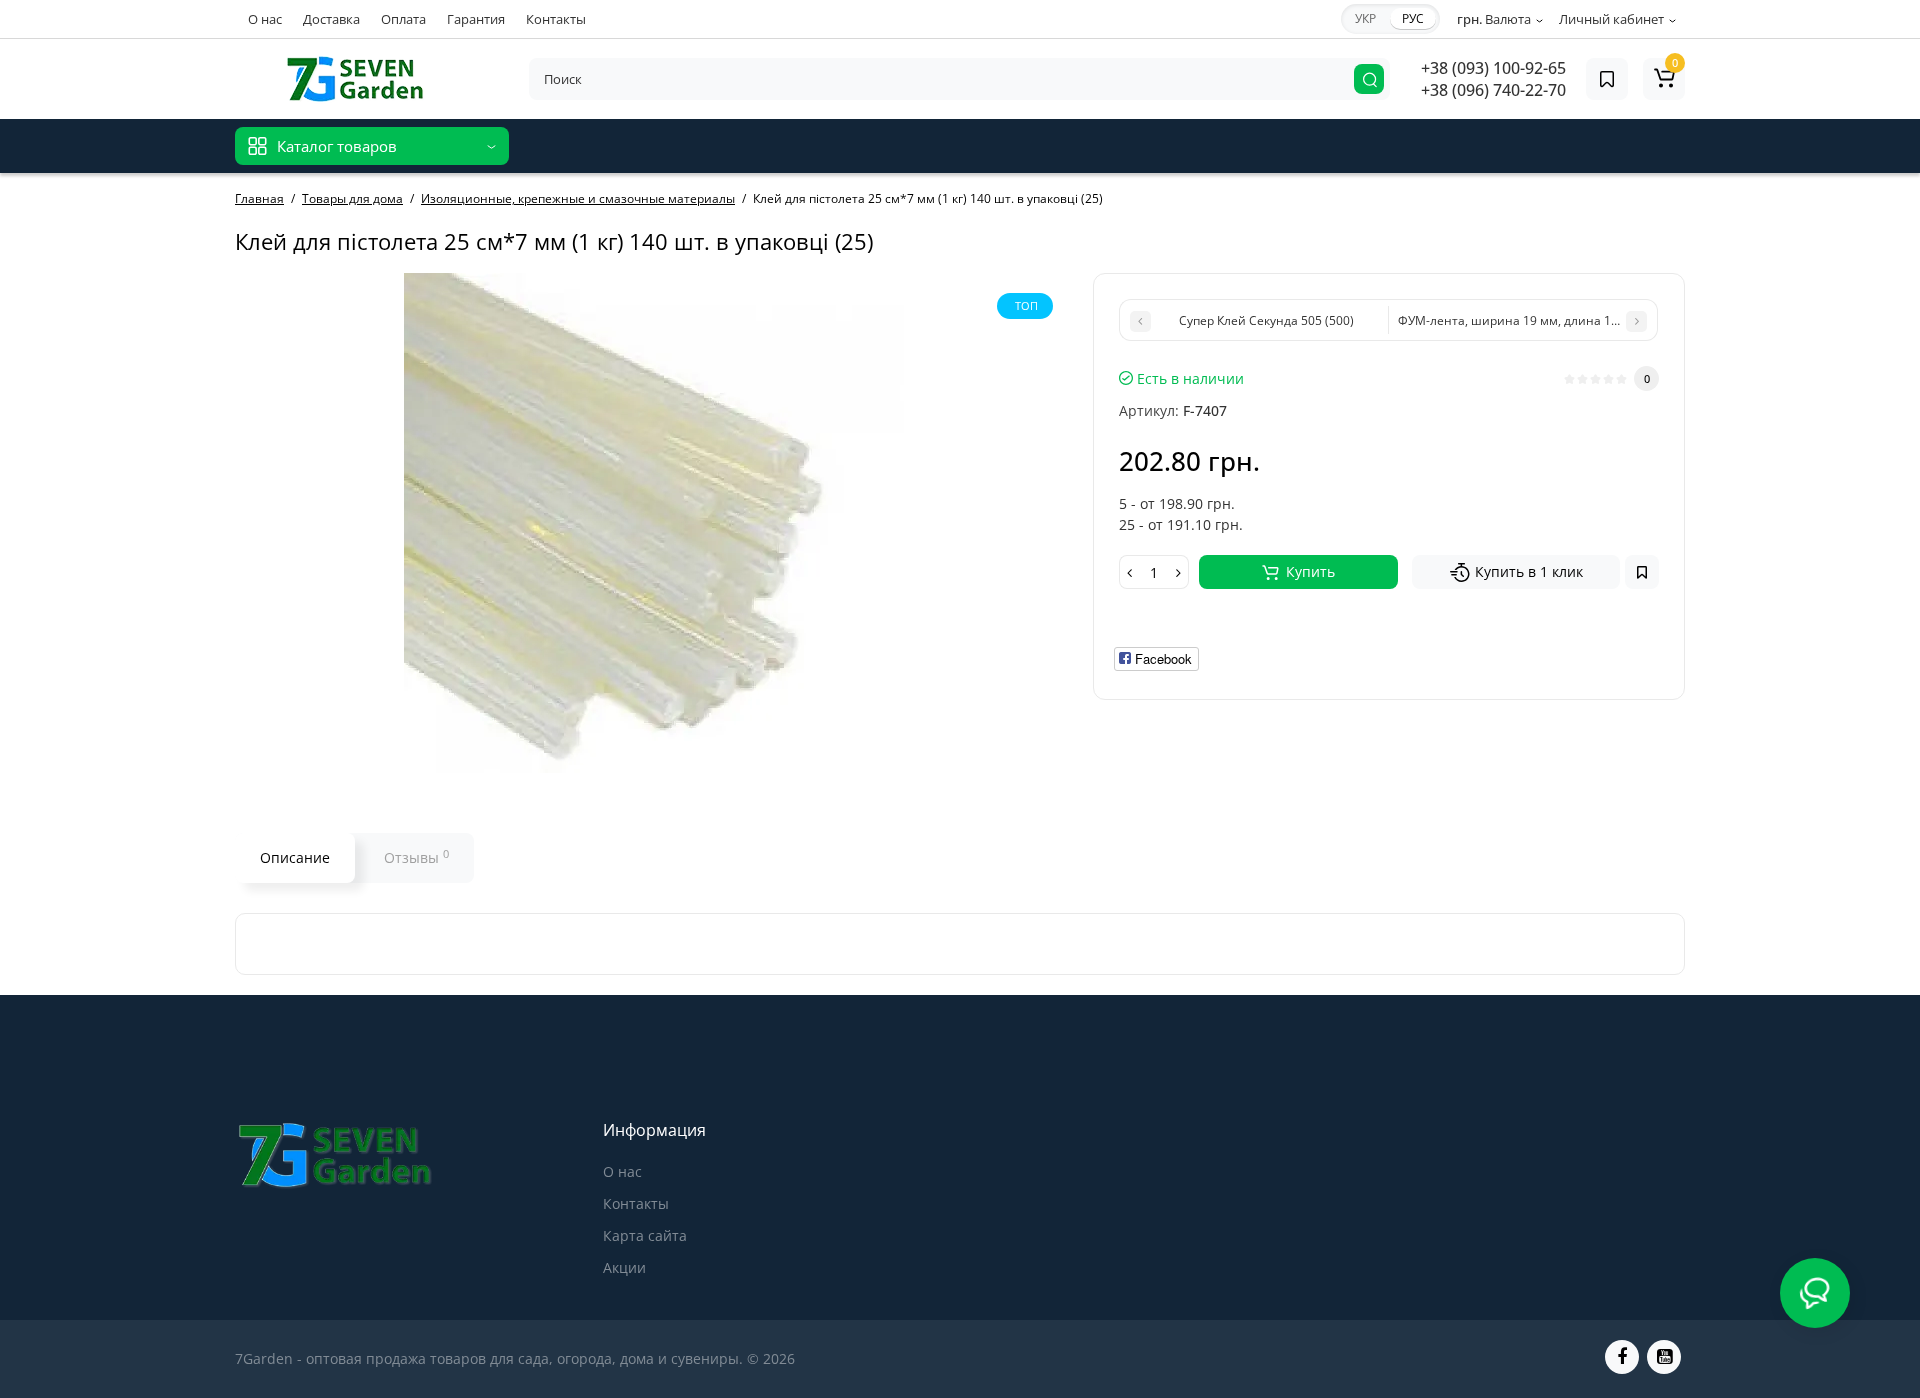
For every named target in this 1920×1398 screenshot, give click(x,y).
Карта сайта (645, 1235)
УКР (1365, 18)
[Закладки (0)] (1607, 79)
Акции (624, 1267)
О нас (265, 19)
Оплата (403, 19)
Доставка (331, 19)
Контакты (556, 19)
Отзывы (416, 857)
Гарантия (476, 19)
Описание (295, 857)
